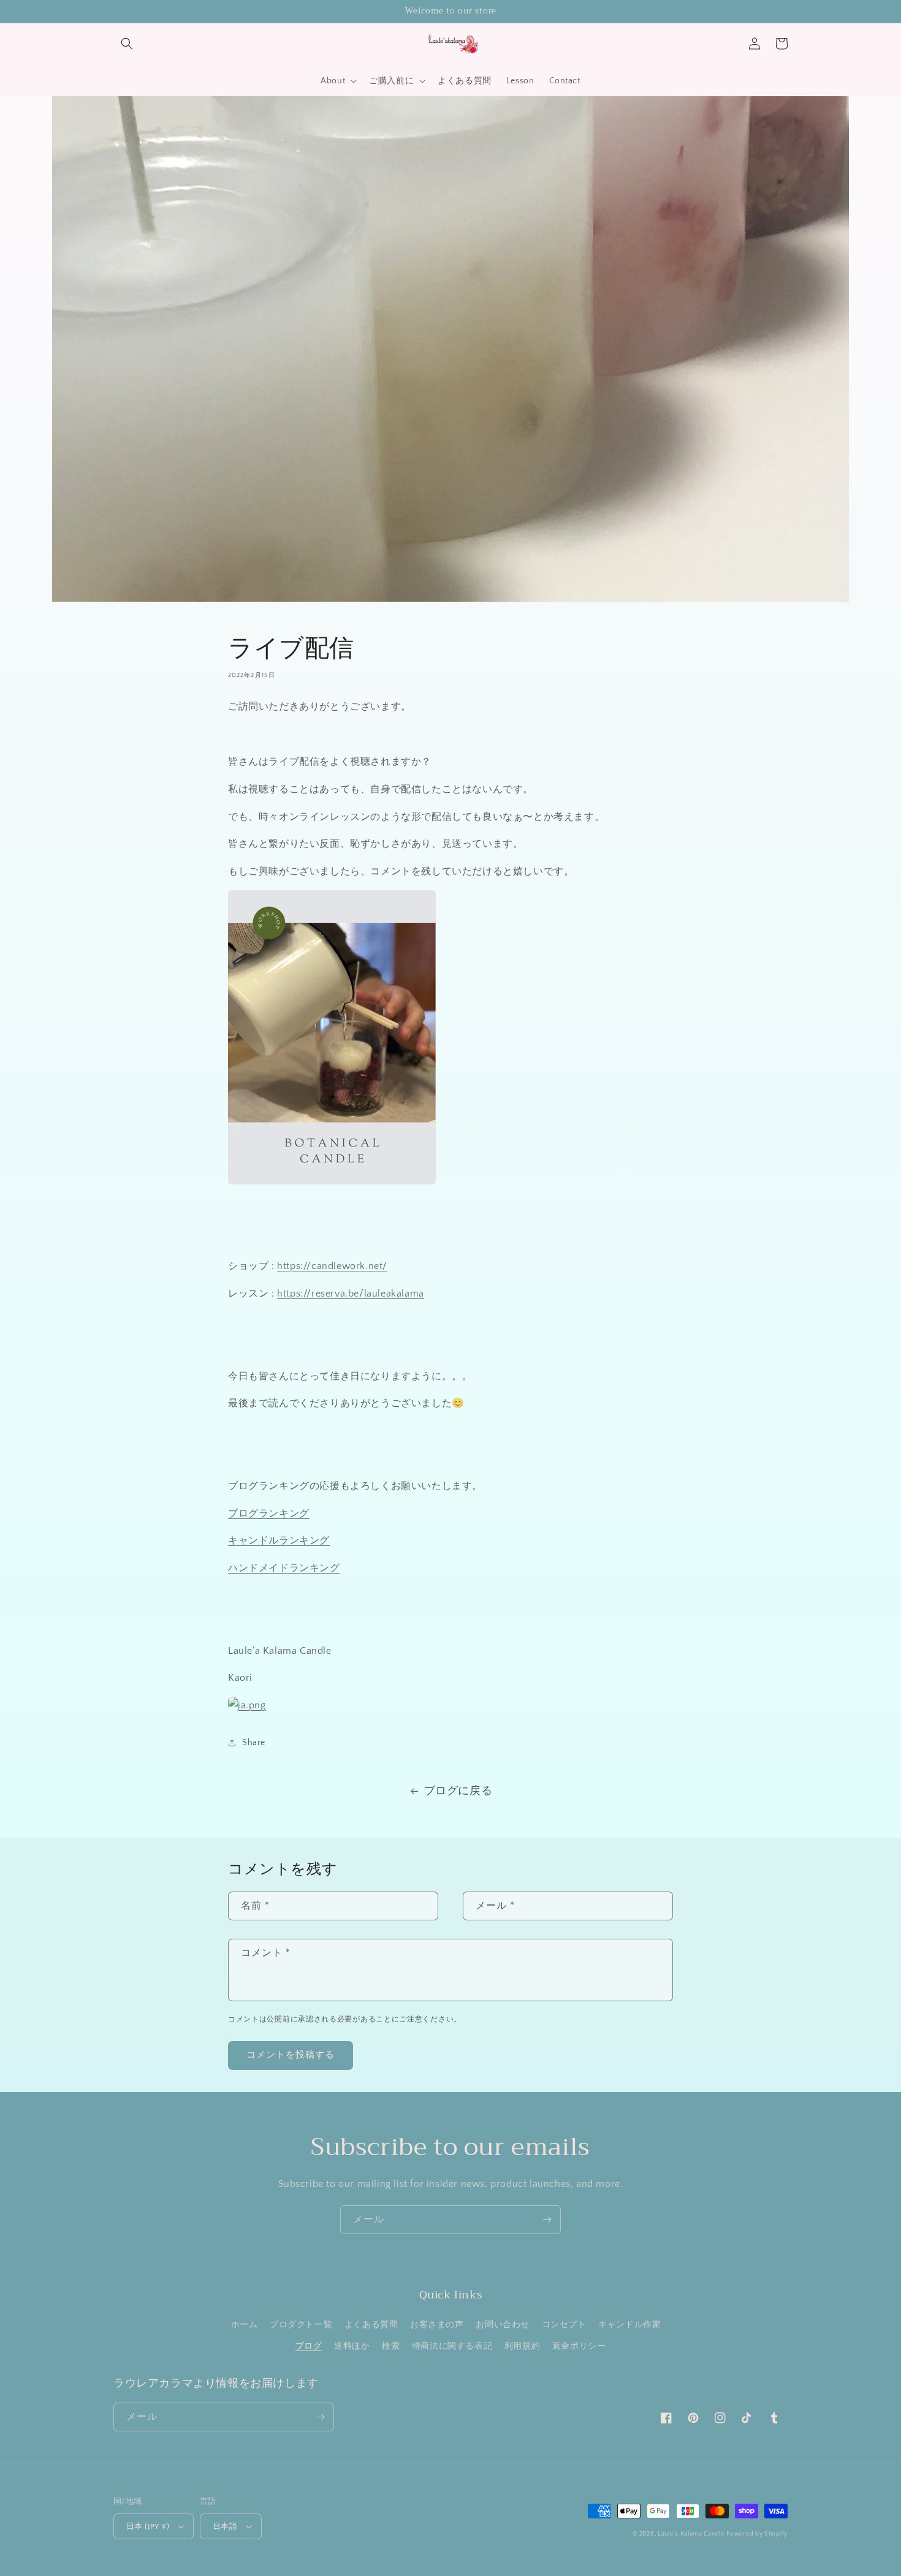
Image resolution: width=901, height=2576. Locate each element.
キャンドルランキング (279, 1540)
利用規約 (522, 2346)
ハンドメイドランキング (284, 1568)
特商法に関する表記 (452, 2346)
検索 (391, 2346)
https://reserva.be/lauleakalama (351, 1294)
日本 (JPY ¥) (148, 2526)
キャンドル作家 (629, 2325)
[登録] (547, 2220)
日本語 (225, 2526)
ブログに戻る (458, 1791)
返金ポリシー (579, 2346)
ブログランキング (269, 1513)
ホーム (245, 2325)
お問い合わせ (503, 2325)
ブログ (309, 2346)
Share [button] (254, 1743)
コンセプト (564, 2325)
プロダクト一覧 (301, 2325)
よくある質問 (371, 2325)
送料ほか (352, 2346)
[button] (127, 44)
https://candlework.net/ (332, 1266)
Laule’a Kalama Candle (691, 2534)
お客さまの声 (437, 2325)
